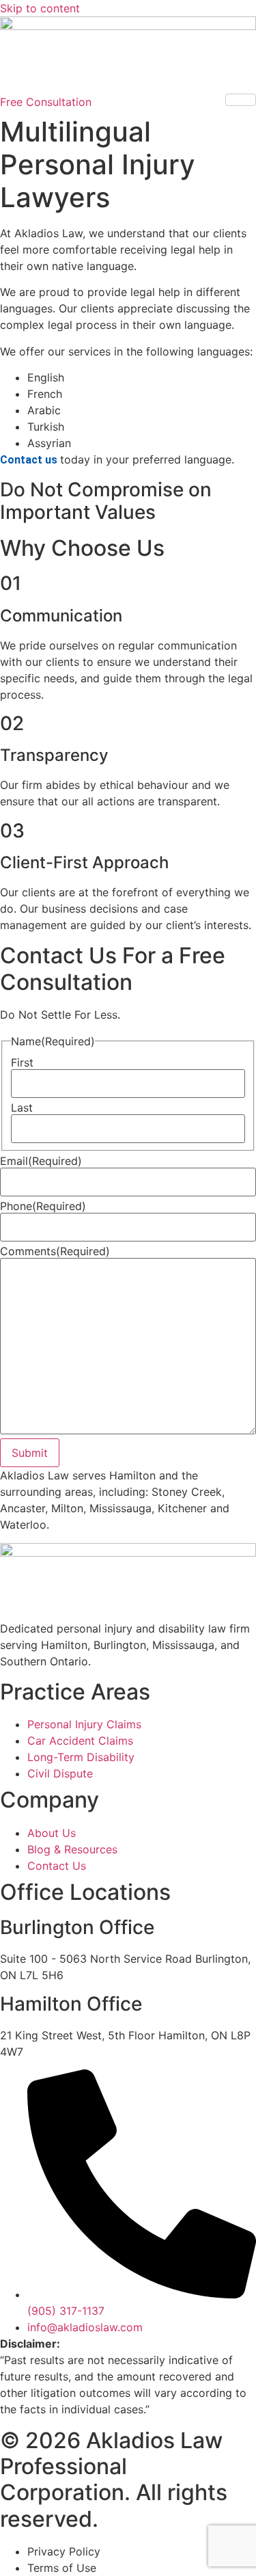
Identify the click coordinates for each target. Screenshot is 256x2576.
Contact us (30, 460)
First (22, 1062)
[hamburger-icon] (241, 100)
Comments (55, 1251)
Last (22, 1108)
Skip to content (40, 8)
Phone (43, 1206)
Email (41, 1161)
